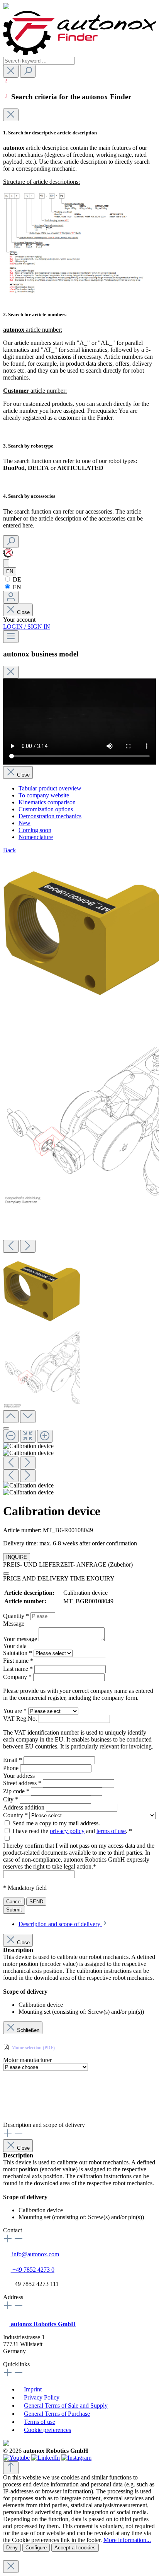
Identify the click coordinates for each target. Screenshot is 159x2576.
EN (16, 587)
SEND (36, 1902)
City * (11, 1799)
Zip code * (17, 1791)
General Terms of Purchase (57, 2414)
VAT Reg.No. (21, 1719)
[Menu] (11, 637)
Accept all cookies (75, 2548)
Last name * (19, 1669)
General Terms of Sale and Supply (66, 2406)
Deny (12, 2548)
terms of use (111, 1831)
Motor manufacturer (27, 2060)
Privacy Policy (42, 2397)
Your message (21, 1639)
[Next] (28, 1246)
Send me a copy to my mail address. (56, 1823)
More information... (127, 2540)
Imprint (33, 2389)
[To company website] (8, 555)
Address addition (25, 1807)
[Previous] (11, 1246)
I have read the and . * (72, 1831)
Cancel (14, 1902)
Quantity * (17, 1616)
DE (16, 579)
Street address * (23, 1783)
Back (9, 850)
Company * (18, 1677)
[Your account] (11, 597)
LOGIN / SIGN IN (27, 627)
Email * (13, 1760)
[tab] (63, 1924)
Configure (36, 2548)
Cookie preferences (47, 2430)
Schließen (28, 2030)
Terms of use (40, 2422)
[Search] (28, 71)
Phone (12, 1768)
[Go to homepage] (79, 53)
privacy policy (67, 1831)
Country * (16, 1815)
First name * (19, 1661)
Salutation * (18, 1653)
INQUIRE (17, 1557)
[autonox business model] (6, 563)
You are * (16, 1711)
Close (23, 612)
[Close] (11, 115)
